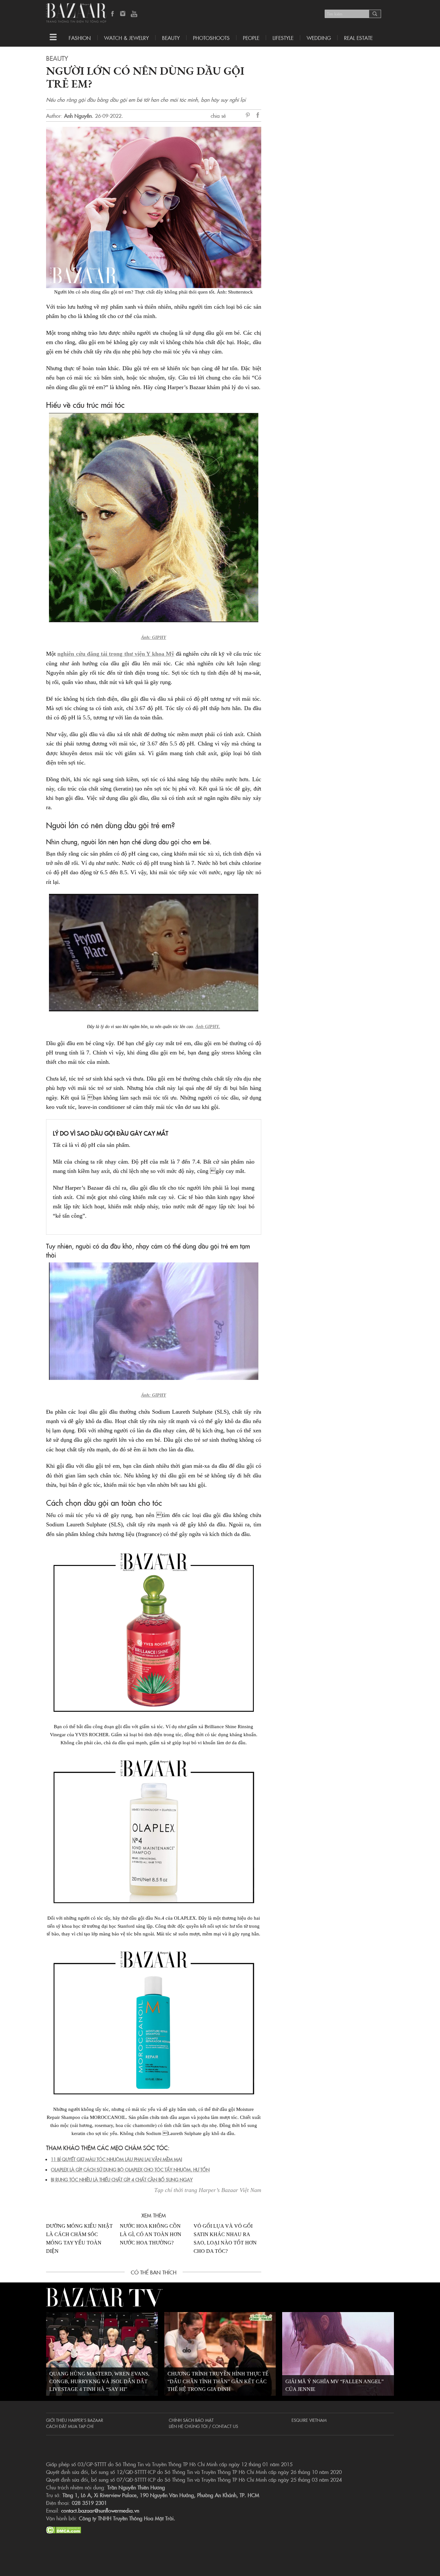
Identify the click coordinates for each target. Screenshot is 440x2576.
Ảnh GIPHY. (208, 1027)
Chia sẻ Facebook (258, 116)
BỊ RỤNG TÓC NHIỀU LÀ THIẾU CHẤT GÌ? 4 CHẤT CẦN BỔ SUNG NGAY (122, 2179)
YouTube (134, 14)
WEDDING (319, 38)
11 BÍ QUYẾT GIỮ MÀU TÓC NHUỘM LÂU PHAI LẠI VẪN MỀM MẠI (116, 2159)
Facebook (113, 14)
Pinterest (249, 116)
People (251, 38)
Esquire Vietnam (309, 2420)
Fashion (80, 38)
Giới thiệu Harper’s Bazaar (75, 2420)
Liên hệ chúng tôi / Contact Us (203, 2426)
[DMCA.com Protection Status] (64, 2529)
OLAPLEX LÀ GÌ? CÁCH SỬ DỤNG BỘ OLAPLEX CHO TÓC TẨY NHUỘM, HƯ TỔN (130, 2169)
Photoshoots (211, 38)
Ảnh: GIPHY (154, 637)
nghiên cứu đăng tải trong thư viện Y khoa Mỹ (116, 654)
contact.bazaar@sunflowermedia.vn (100, 2510)
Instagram (123, 14)
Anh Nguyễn (78, 116)
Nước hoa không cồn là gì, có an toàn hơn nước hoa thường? (151, 2234)
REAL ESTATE (358, 38)
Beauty (171, 38)
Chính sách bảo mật (191, 2420)
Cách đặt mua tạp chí (70, 2426)
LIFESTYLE (283, 38)
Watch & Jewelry (126, 38)
